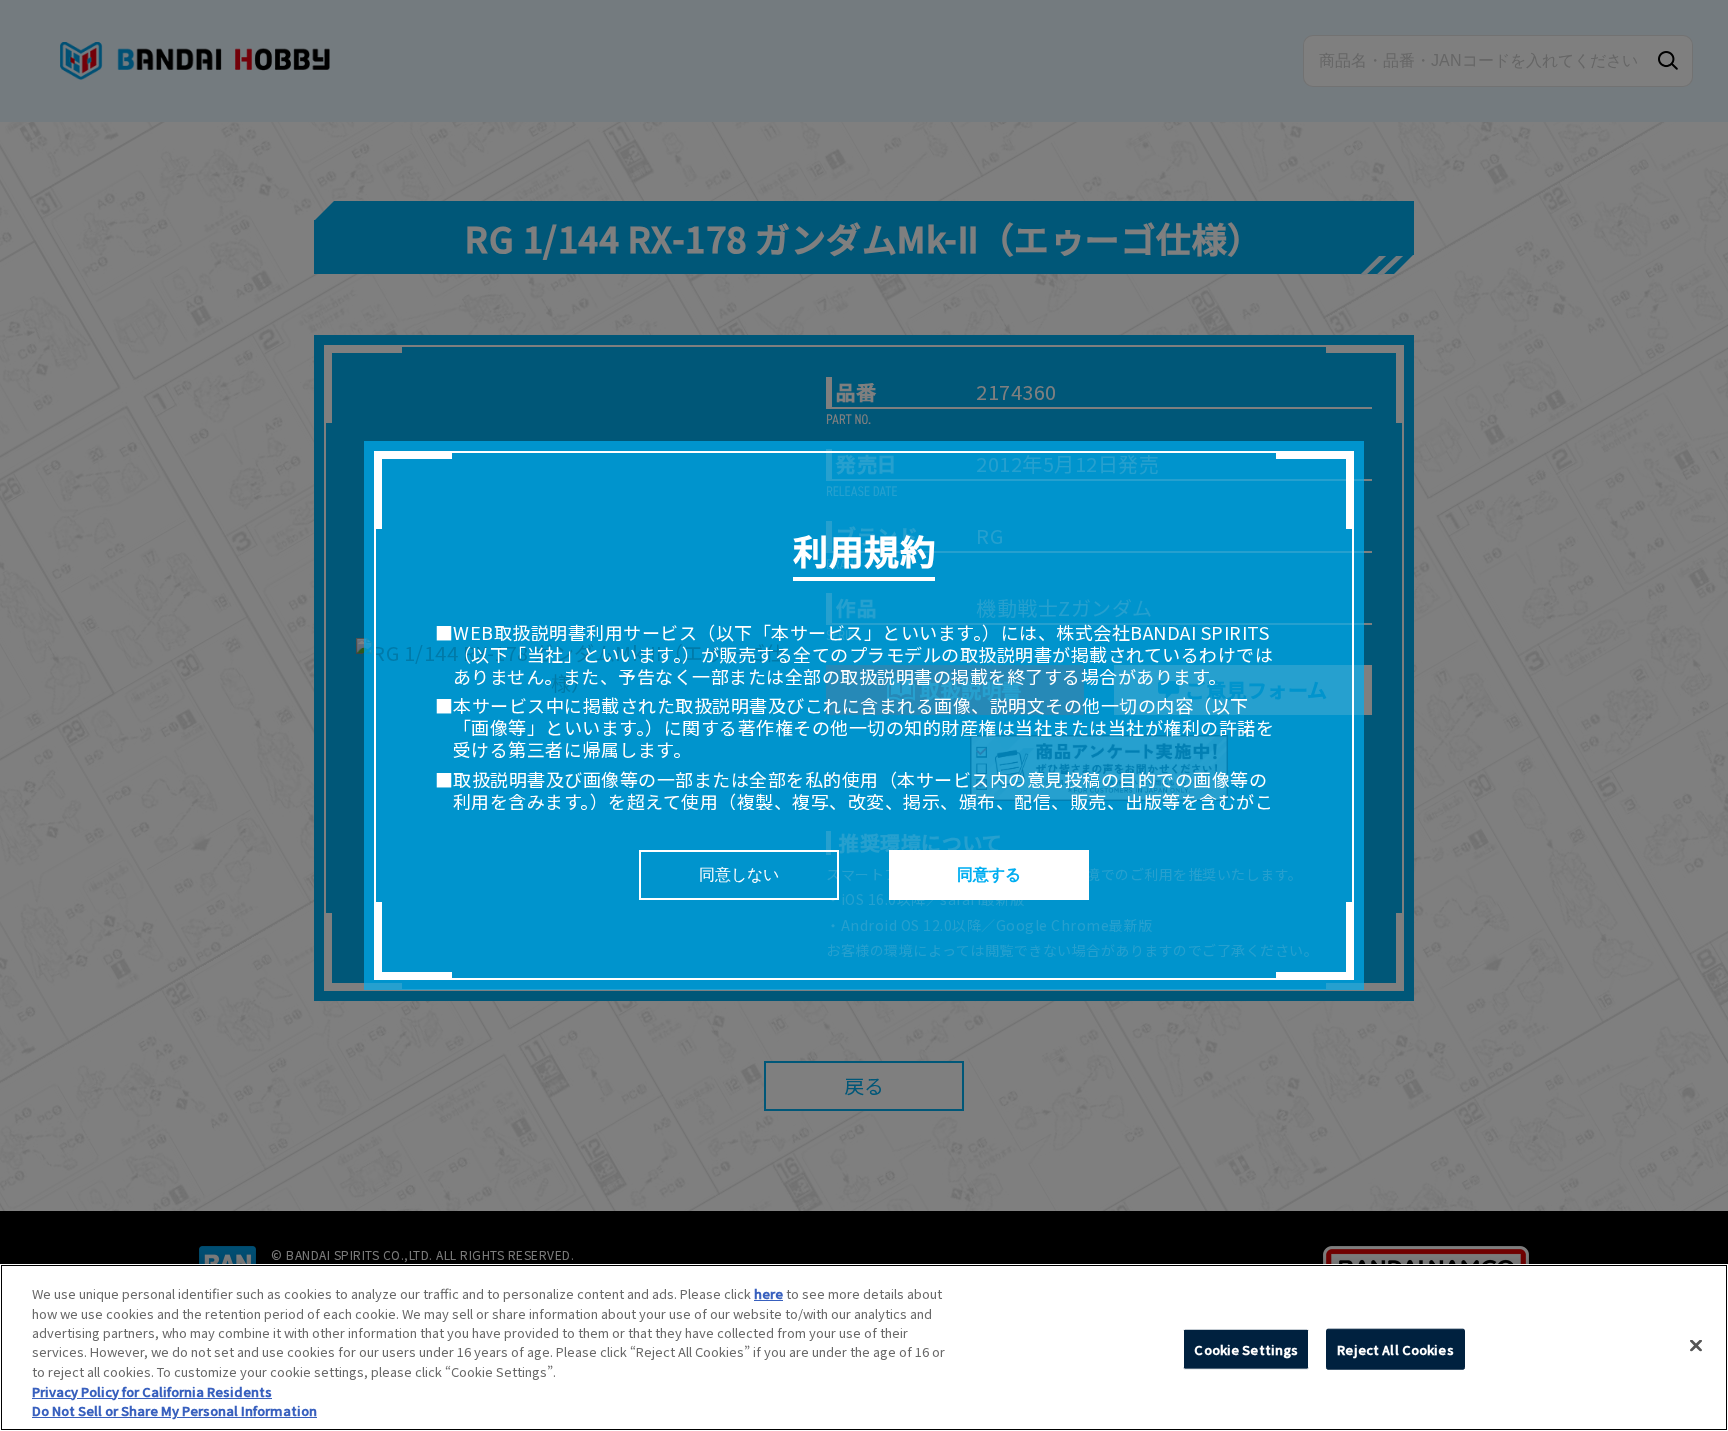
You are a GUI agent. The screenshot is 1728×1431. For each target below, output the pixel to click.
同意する (989, 874)
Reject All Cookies (1395, 1348)
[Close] (1696, 1345)
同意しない (739, 874)
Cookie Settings (1246, 1348)
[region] (864, 1347)
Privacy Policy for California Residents (152, 1391)
